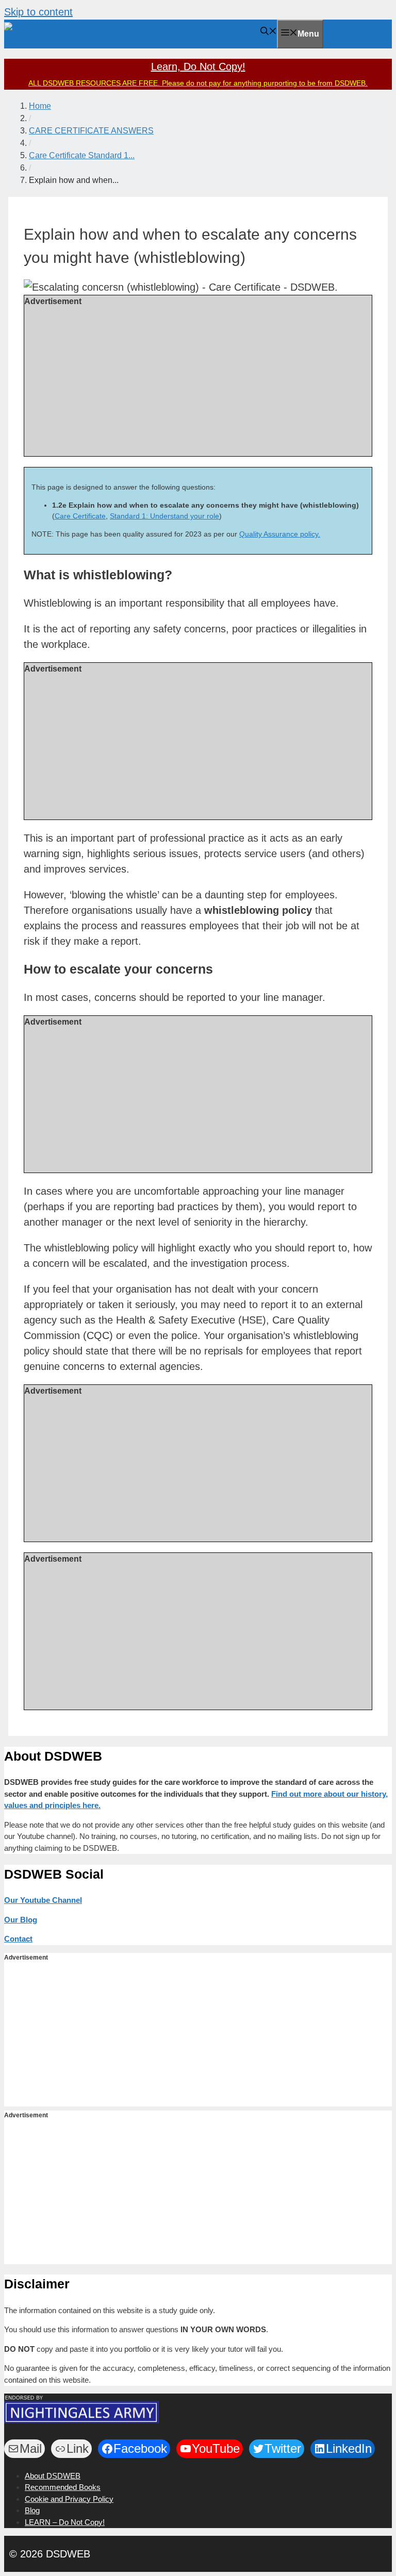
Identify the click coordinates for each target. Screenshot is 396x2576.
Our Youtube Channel (43, 1900)
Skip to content (38, 12)
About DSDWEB (53, 2476)
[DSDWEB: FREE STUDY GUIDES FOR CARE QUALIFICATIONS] (132, 28)
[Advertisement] (198, 380)
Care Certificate (80, 516)
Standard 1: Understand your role (164, 516)
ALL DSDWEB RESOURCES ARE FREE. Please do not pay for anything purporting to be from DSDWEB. (198, 83)
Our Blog (21, 1920)
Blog (32, 2510)
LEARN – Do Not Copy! (65, 2522)
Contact (18, 1939)
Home (40, 106)
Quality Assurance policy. (280, 534)
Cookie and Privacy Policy (69, 2499)
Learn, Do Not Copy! (198, 66)
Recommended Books (63, 2487)
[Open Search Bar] (269, 32)
